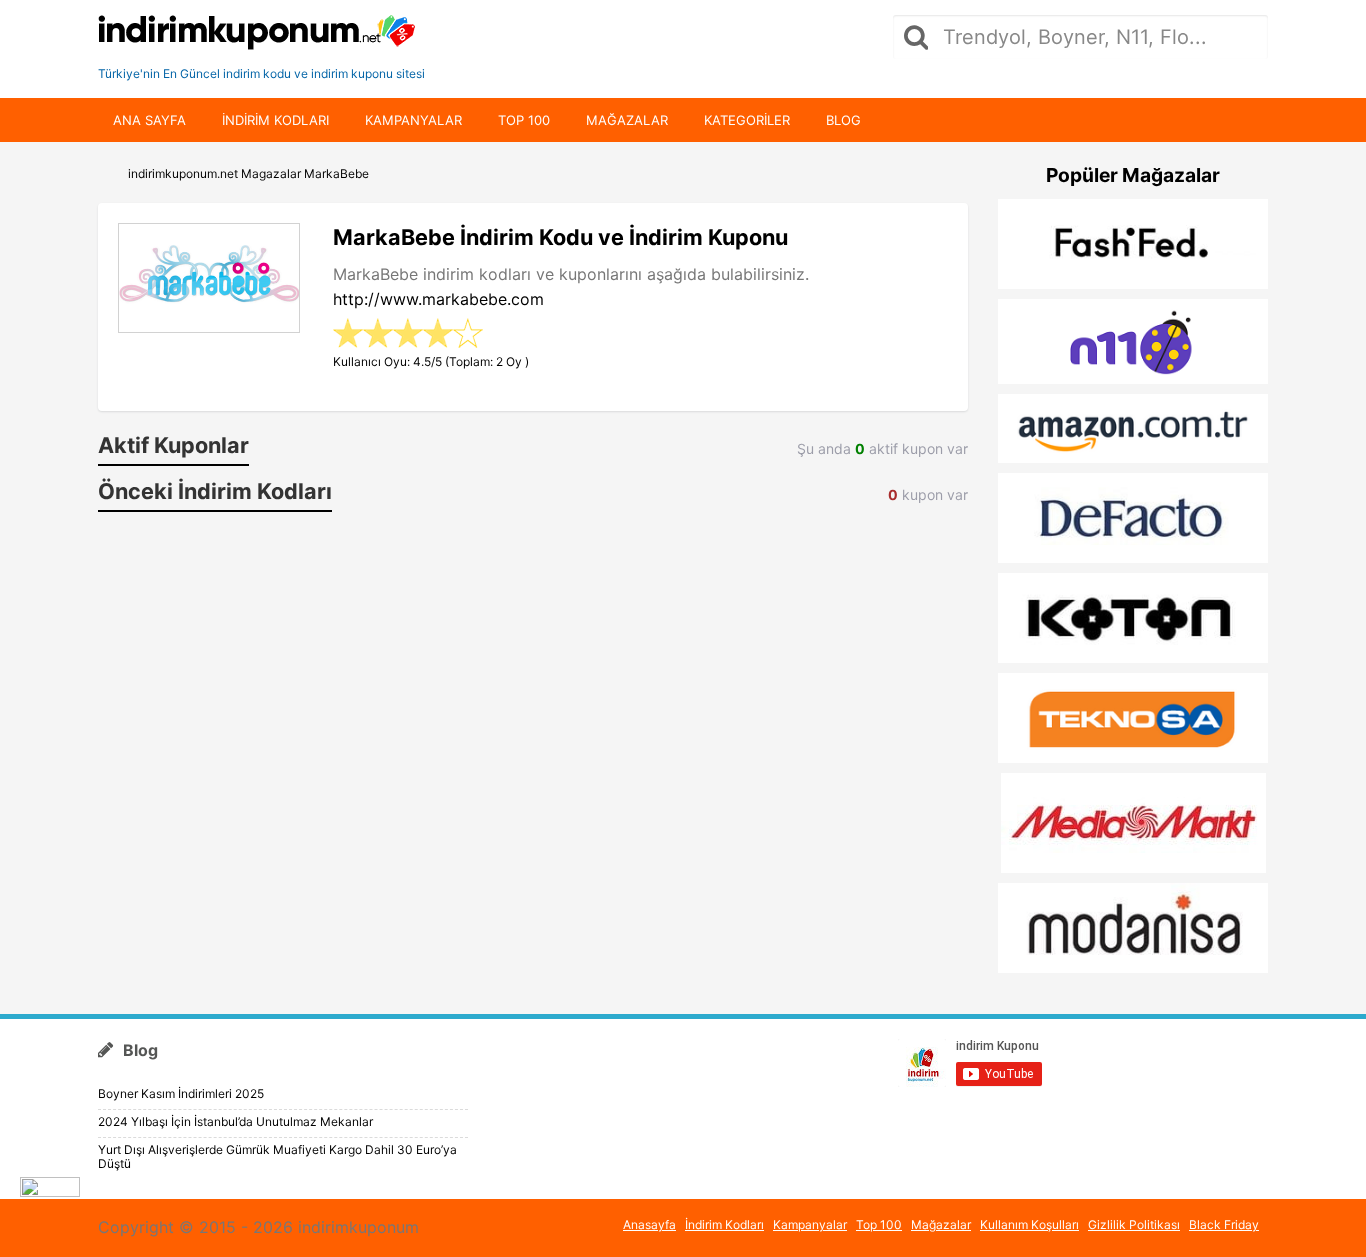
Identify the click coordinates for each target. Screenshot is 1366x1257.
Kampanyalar (413, 120)
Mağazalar (627, 120)
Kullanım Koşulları (1029, 1224)
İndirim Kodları (724, 1224)
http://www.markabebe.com (438, 299)
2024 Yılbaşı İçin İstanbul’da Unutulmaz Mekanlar (235, 1121)
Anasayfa (649, 1224)
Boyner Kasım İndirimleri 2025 (181, 1093)
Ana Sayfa (149, 120)
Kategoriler (747, 120)
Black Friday (1224, 1224)
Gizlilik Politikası (1134, 1224)
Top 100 (524, 120)
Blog (843, 120)
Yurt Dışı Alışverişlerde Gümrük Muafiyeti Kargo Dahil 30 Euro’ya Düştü (277, 1156)
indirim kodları (275, 120)
